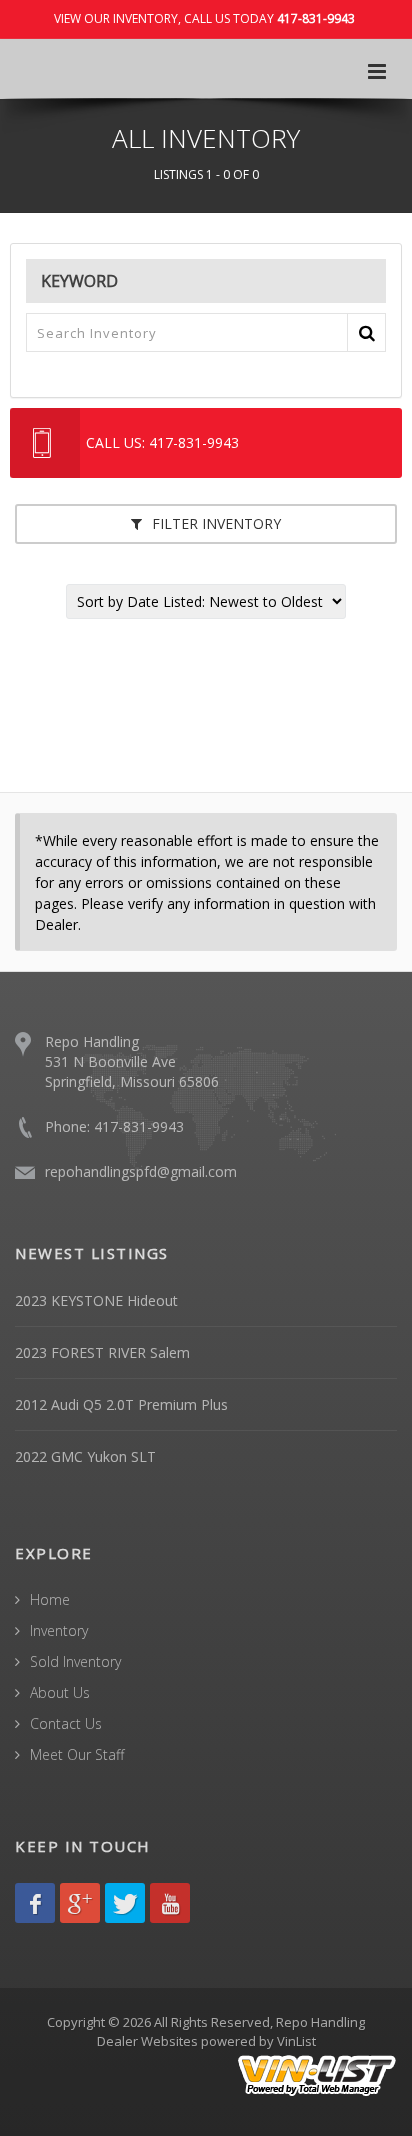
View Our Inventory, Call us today (204, 18)
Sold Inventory (75, 1661)
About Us (60, 1692)
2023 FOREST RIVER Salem (102, 1352)
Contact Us (66, 1723)
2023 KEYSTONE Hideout (96, 1300)
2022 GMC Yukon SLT (85, 1456)
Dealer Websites (147, 2041)
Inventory (59, 1630)
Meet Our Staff (77, 1754)
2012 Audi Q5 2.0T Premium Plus (121, 1404)
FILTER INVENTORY (214, 523)
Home (50, 1599)
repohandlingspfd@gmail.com (141, 1171)
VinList (296, 2041)
